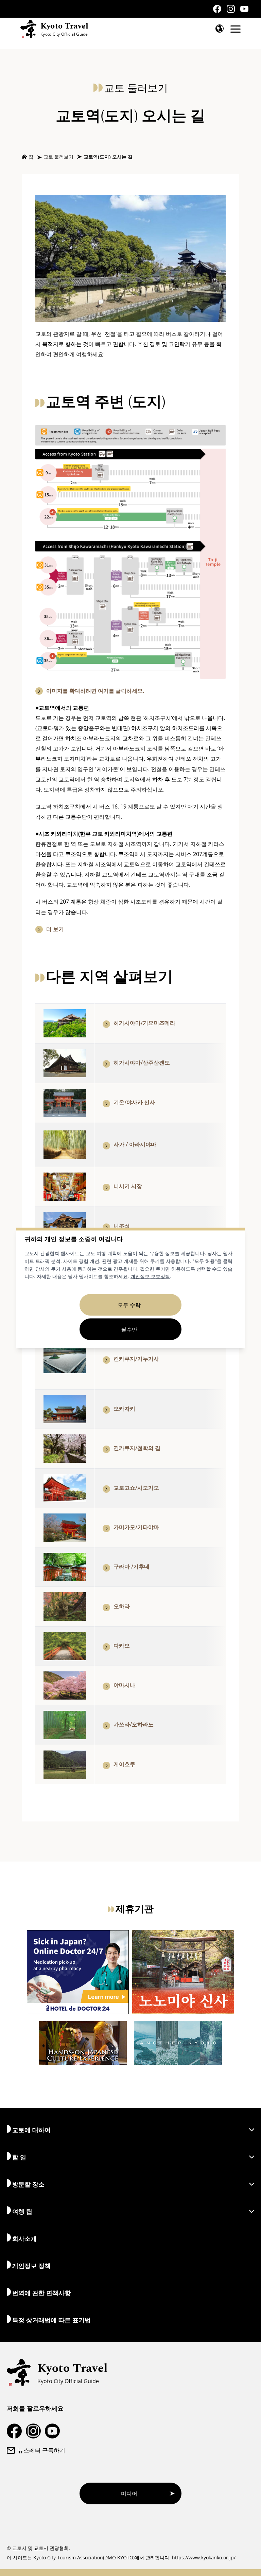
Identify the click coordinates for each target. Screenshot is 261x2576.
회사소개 (24, 2238)
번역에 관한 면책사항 (41, 2293)
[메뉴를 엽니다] (236, 29)
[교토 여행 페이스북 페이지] (217, 9)
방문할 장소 (28, 2184)
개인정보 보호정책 (150, 1276)
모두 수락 (129, 1305)
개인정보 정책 (31, 2266)
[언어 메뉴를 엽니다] (220, 29)
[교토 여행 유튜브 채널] (244, 9)
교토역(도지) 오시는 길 (108, 157)
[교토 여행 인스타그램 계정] (231, 9)
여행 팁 (22, 2211)
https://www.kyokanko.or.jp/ (204, 2557)
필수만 (129, 1329)
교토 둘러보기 (58, 157)
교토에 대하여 (31, 2130)
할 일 (19, 2157)
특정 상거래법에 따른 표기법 (51, 2320)
